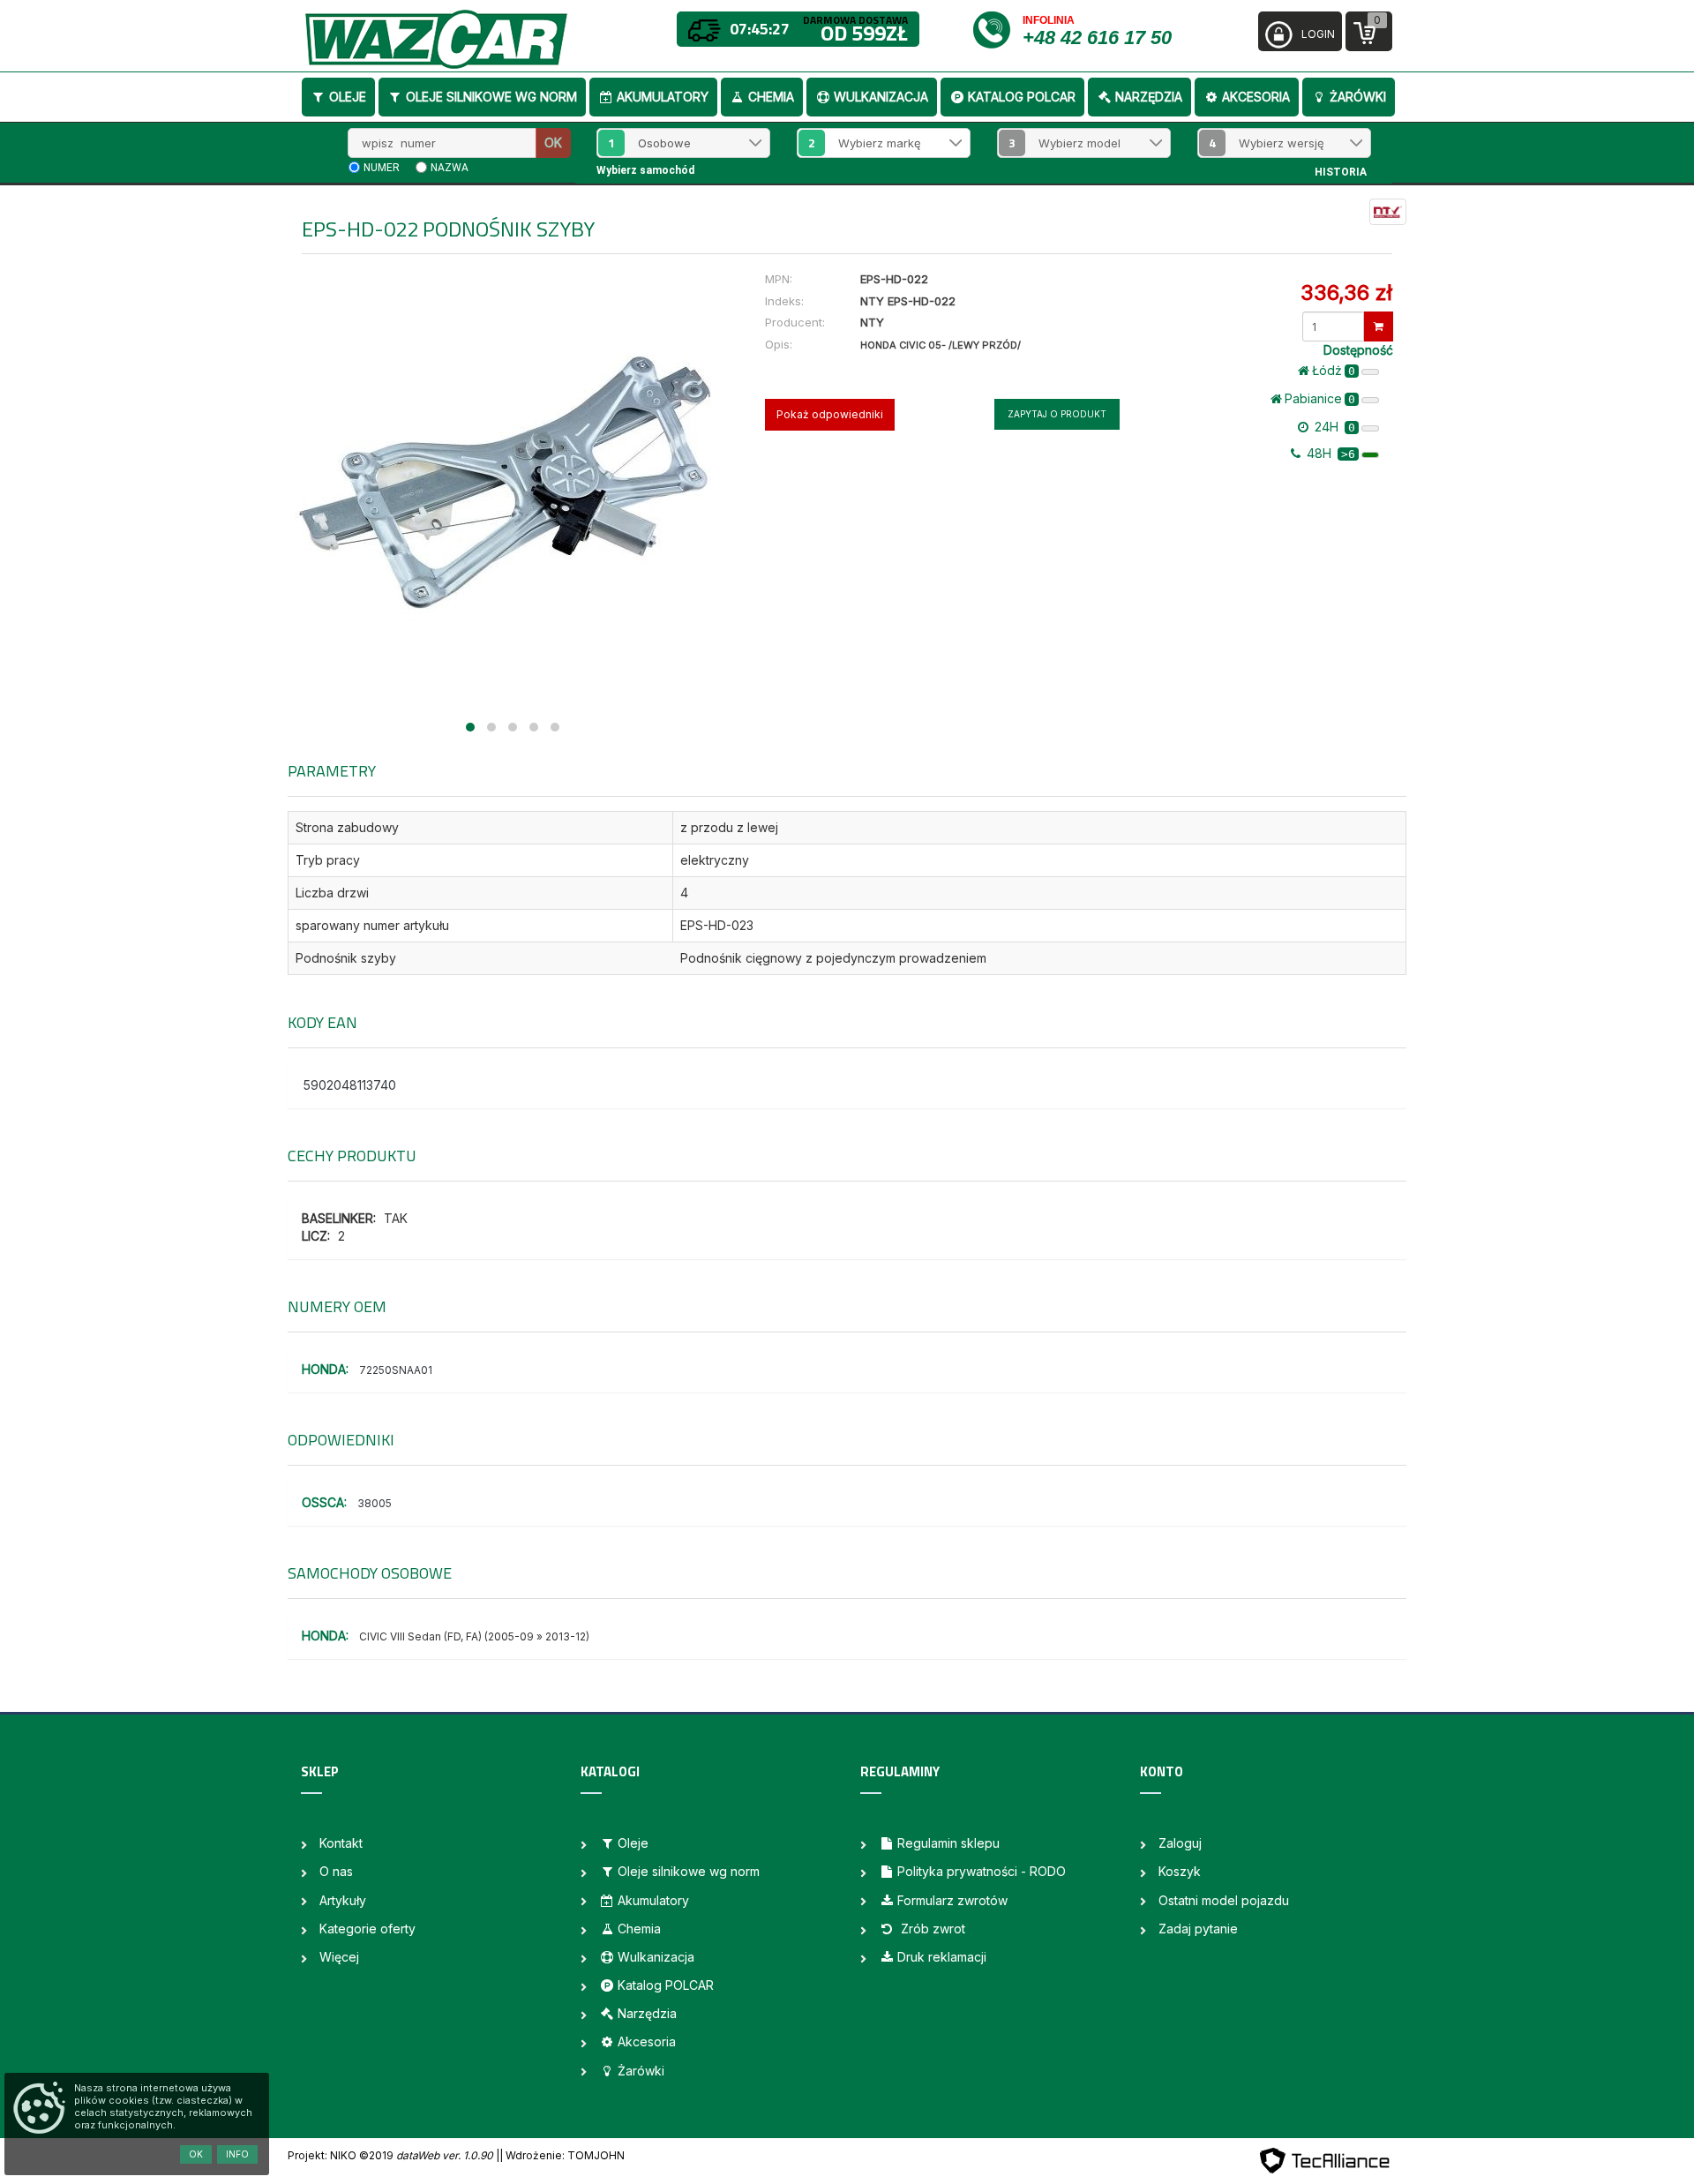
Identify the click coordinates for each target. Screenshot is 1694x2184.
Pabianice (1320, 398)
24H (1333, 427)
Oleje (348, 97)
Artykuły (343, 1900)
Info (237, 2154)
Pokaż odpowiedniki (830, 414)
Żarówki (1358, 97)
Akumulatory (663, 97)
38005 (375, 1503)
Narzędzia (1149, 97)
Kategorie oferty (367, 1929)
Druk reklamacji (942, 1957)
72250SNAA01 (396, 1370)
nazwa (450, 168)
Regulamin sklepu (948, 1843)
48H (1329, 453)
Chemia (771, 97)
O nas (336, 1871)
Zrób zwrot (931, 1929)
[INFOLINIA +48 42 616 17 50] (997, 29)
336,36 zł (1346, 293)
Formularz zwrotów (952, 1900)
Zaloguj (1180, 1843)
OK (553, 143)
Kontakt (341, 1843)
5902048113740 (350, 1085)
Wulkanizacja (881, 97)
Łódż (1334, 370)
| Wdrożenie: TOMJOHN (562, 2155)
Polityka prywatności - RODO (982, 1871)
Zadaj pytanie (1198, 1929)
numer (382, 168)
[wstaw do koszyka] (1379, 326)
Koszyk (1180, 1871)
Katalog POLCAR (1022, 97)
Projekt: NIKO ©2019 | (394, 2155)
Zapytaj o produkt (1057, 414)
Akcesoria (1256, 97)
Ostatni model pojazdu (1224, 1900)
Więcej (339, 1957)
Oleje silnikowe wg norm (491, 97)
